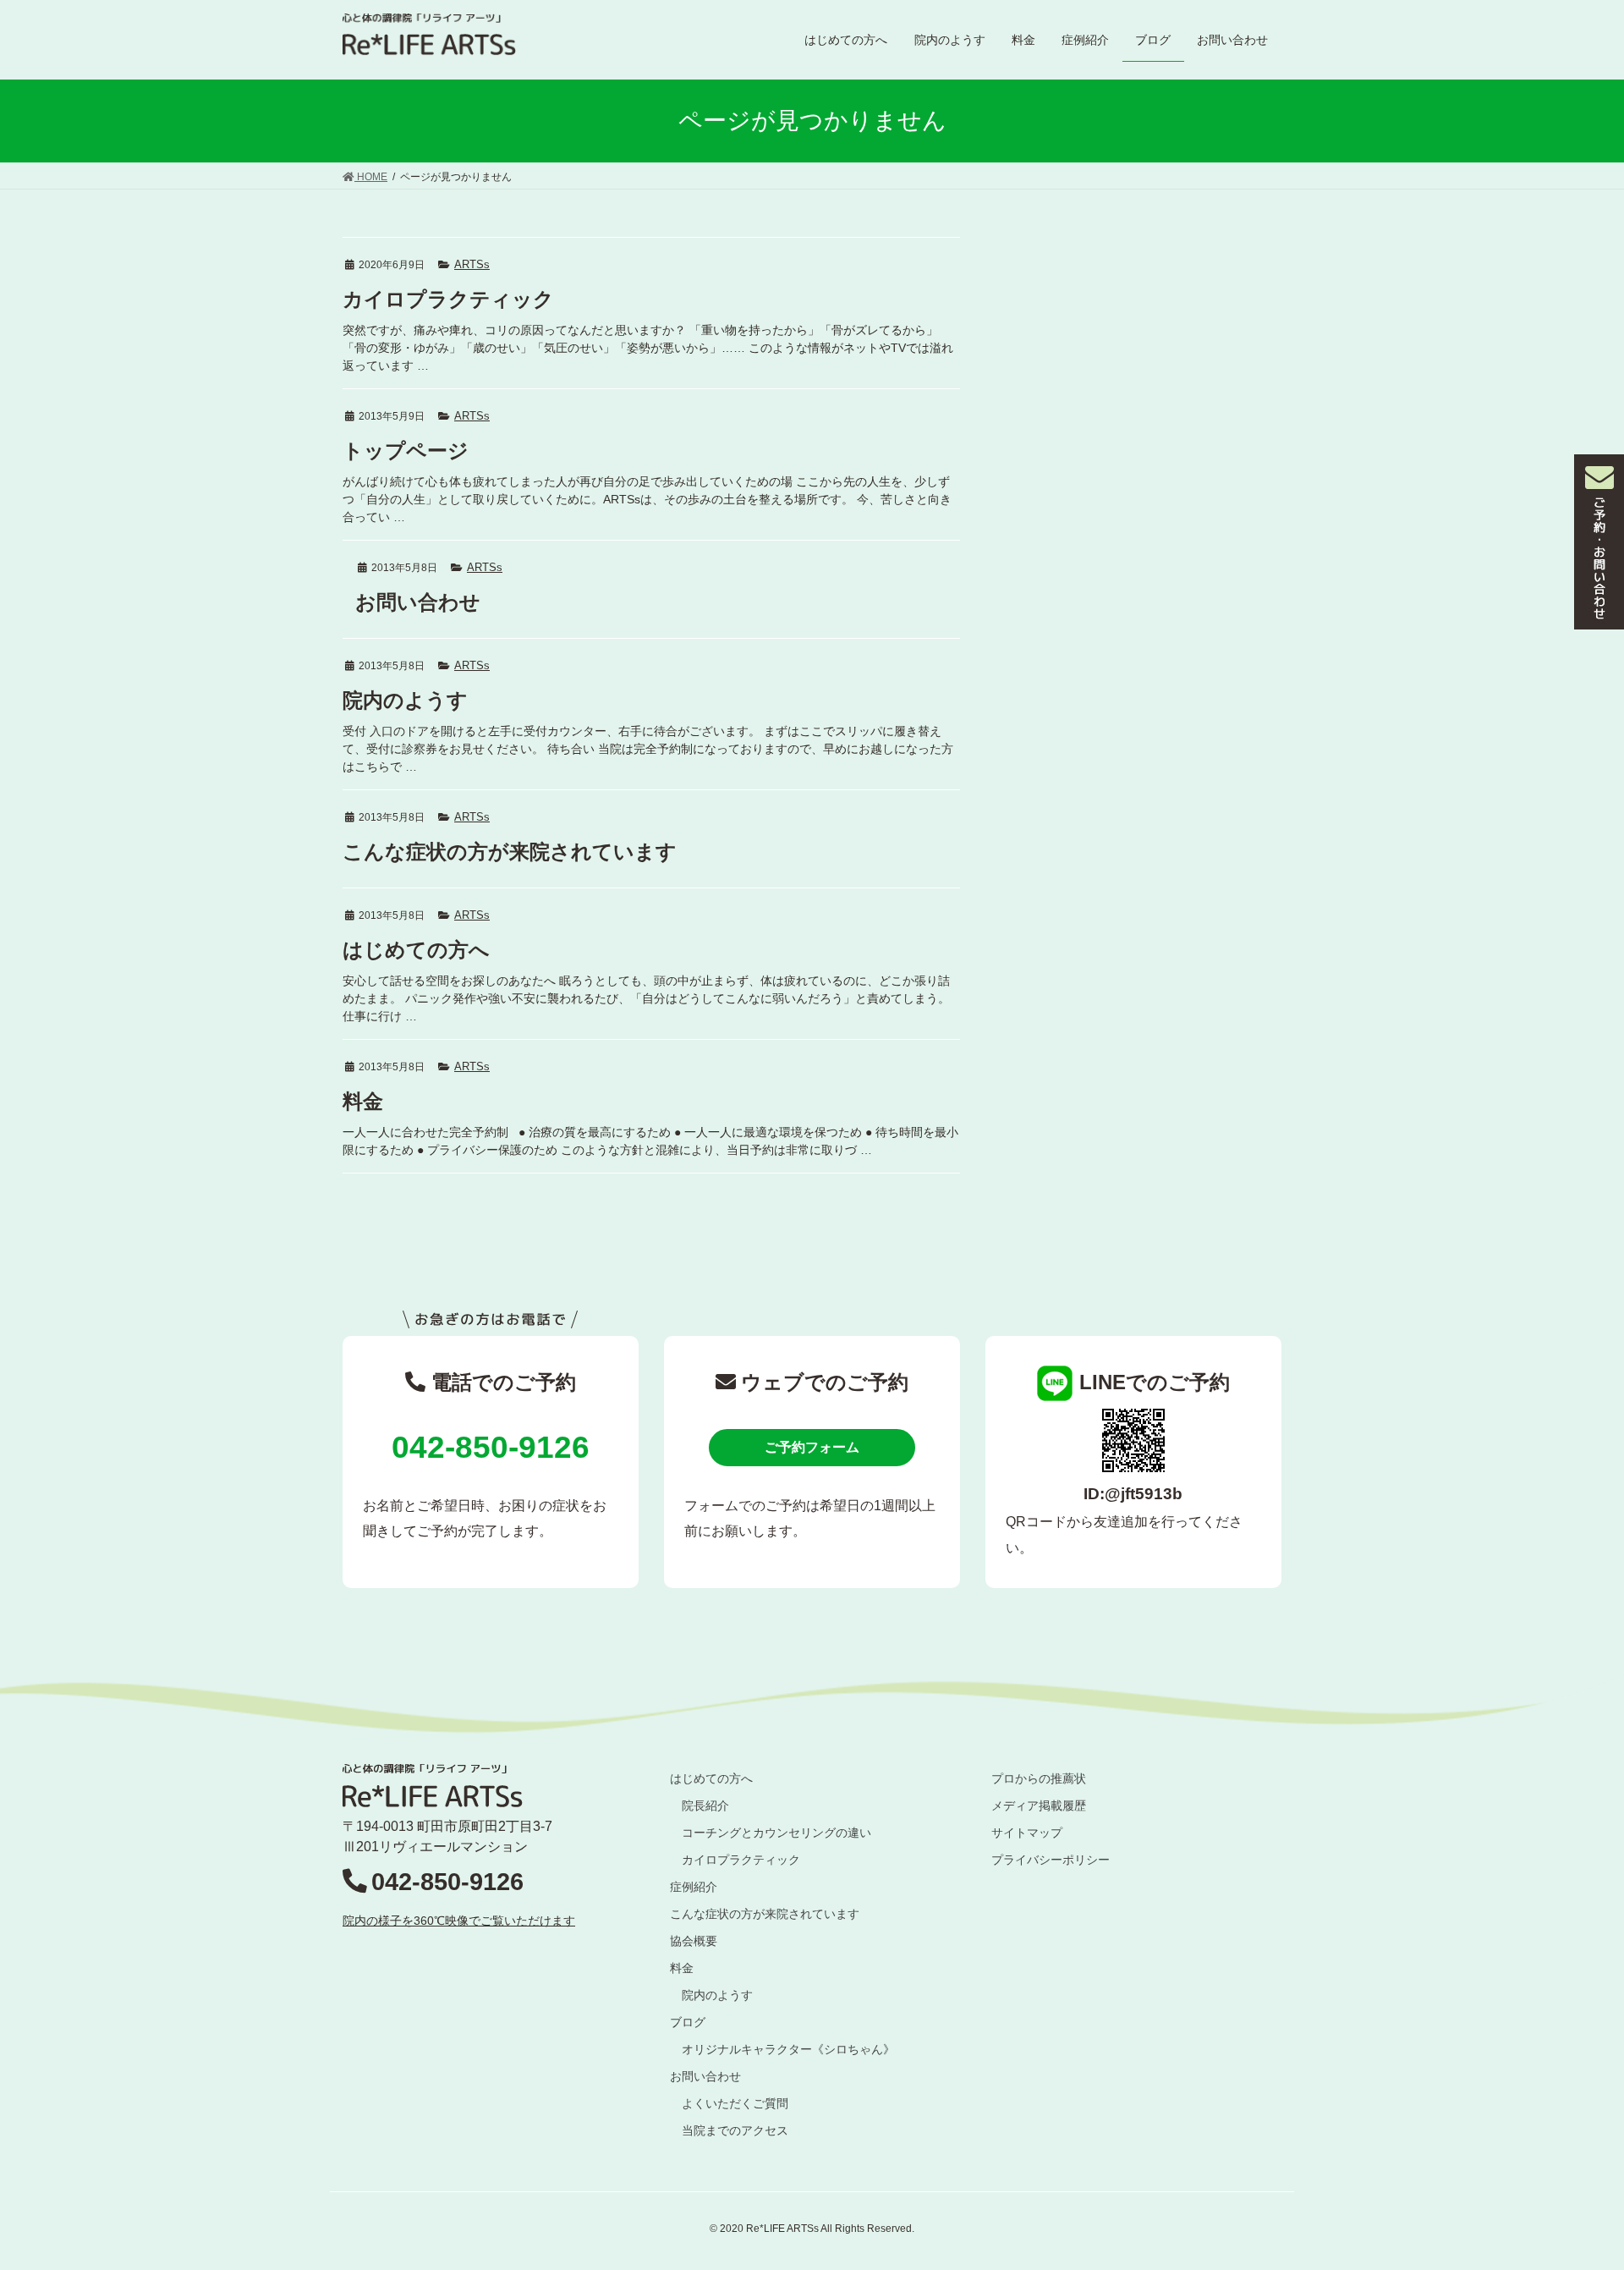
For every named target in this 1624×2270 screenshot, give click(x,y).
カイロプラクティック (448, 299)
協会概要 (694, 1941)
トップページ (406, 451)
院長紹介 (705, 1806)
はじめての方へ (416, 950)
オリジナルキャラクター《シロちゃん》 (788, 2049)
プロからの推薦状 (1039, 1778)
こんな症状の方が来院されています (510, 852)
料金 (363, 1101)
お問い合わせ (418, 602)
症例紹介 (694, 1887)
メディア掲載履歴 (1039, 1806)
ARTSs (472, 264)
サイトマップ (1027, 1833)
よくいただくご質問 (735, 2103)
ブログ (688, 2022)
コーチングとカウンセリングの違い (776, 1833)
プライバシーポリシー (1051, 1860)
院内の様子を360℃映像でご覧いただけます (459, 1921)
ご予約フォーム (812, 1447)
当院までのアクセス (735, 2130)
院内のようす (405, 700)
